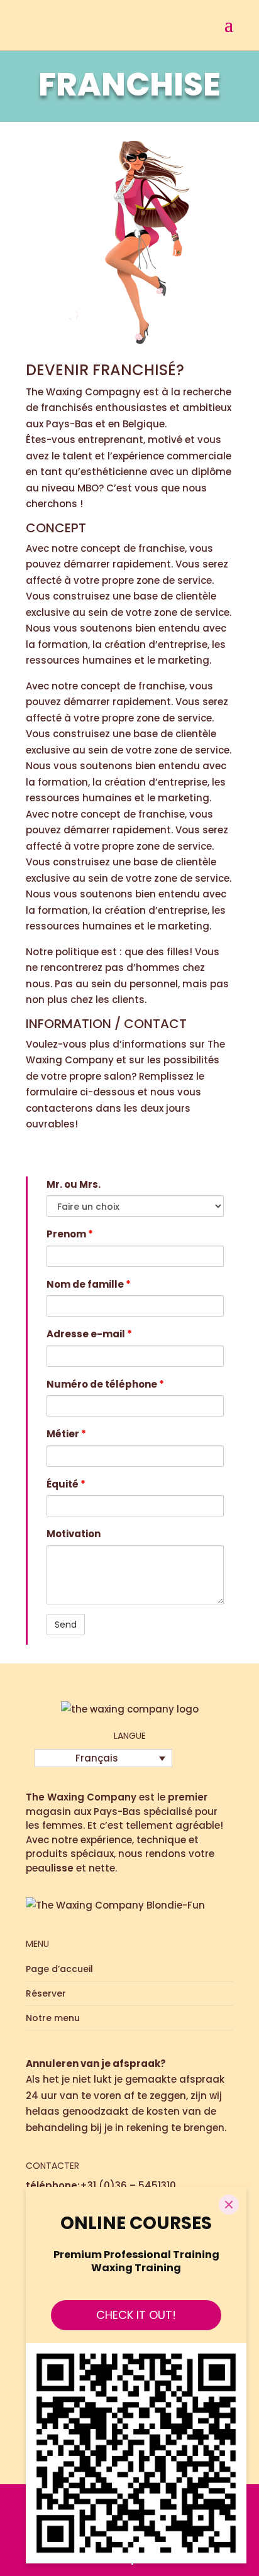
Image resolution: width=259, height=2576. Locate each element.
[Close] (229, 2205)
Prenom (70, 1234)
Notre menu (53, 2018)
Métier (66, 1434)
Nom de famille (89, 1284)
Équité (66, 1484)
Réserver (46, 1993)
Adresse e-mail (89, 1334)
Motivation (74, 1534)
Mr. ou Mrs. (74, 1184)
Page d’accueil (59, 1969)
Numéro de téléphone (105, 1384)
